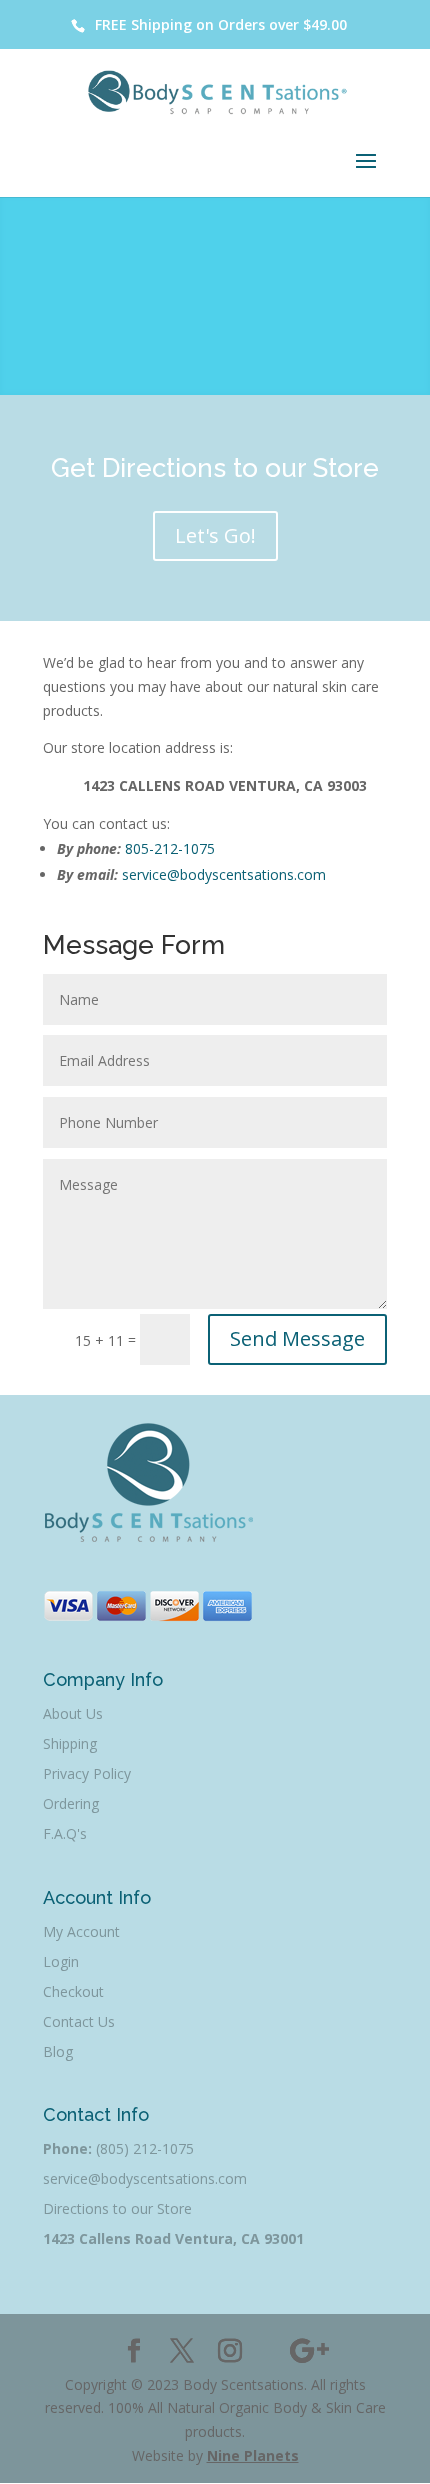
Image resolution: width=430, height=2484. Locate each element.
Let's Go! (215, 535)
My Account (81, 1931)
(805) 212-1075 (145, 2148)
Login (61, 1961)
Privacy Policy (87, 1773)
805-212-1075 (170, 848)
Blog (58, 2051)
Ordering (71, 1803)
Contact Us (79, 2021)
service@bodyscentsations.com (224, 874)
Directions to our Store (117, 2208)
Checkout (73, 1991)
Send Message (297, 1338)
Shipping (70, 1743)
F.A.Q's (65, 1833)
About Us (73, 1713)
